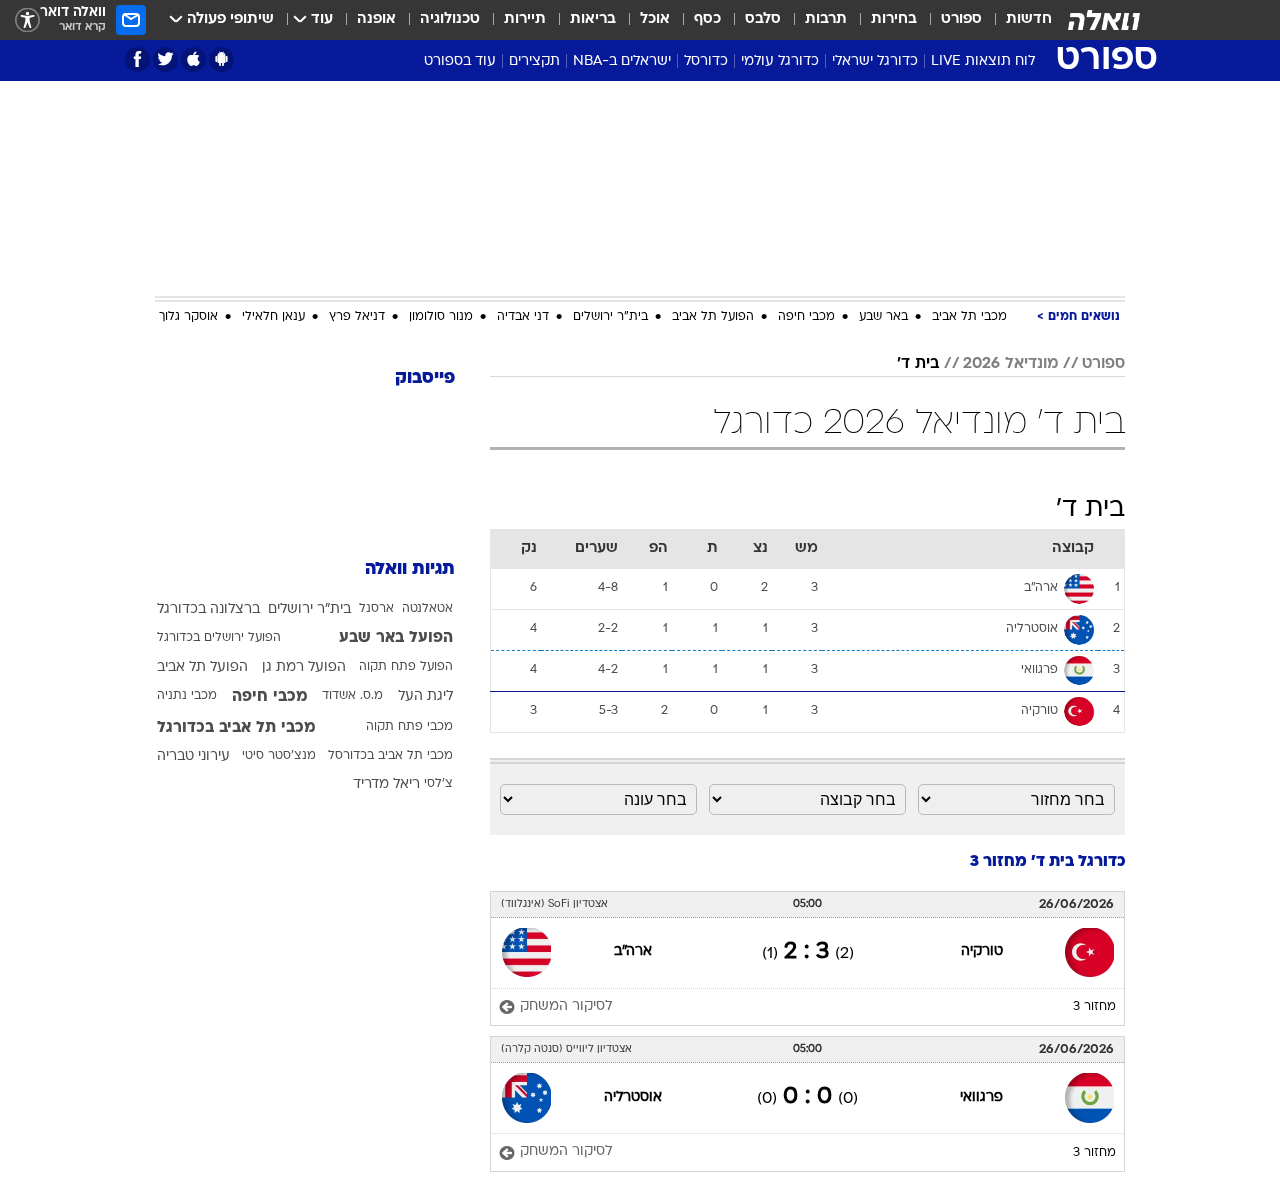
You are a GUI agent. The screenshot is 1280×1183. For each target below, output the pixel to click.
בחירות (894, 19)
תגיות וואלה (410, 569)
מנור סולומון (441, 317)
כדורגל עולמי (780, 61)
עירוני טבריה (193, 756)
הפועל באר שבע (396, 638)
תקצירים (534, 61)
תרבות (826, 19)
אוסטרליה (633, 1097)
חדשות (1029, 19)
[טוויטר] (165, 59)
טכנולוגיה (450, 19)
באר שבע (883, 317)
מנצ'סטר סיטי (279, 756)
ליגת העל (425, 696)
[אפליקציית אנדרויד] (221, 59)
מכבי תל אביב (969, 317)
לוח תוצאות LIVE (983, 61)
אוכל (655, 19)
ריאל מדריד (386, 784)
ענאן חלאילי (273, 317)
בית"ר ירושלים (610, 317)
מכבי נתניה (187, 696)
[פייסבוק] (137, 59)
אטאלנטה (427, 609)
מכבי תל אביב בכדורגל (236, 728)
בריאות (593, 19)
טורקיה (982, 951)
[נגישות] (27, 20)
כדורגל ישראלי (875, 61)
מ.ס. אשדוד (352, 696)
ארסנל (376, 609)
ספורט (961, 19)
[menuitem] (1017, 20)
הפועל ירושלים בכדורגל (219, 638)
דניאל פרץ (357, 317)
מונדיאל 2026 (1010, 364)
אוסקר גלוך (188, 317)
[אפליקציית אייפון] (193, 59)
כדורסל (706, 61)
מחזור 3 (1094, 1007)
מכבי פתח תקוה (409, 727)
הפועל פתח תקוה (406, 667)
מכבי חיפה (806, 317)
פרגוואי (981, 1097)
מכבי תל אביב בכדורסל (390, 756)
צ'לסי (438, 784)
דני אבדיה (523, 317)
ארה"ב (633, 951)
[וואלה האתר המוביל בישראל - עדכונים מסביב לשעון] (1104, 20)
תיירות (525, 19)
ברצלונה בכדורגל (208, 609)
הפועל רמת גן (304, 667)
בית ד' (918, 364)
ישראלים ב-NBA (622, 61)
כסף (707, 19)
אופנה (376, 19)
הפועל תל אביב (713, 317)
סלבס (763, 19)
